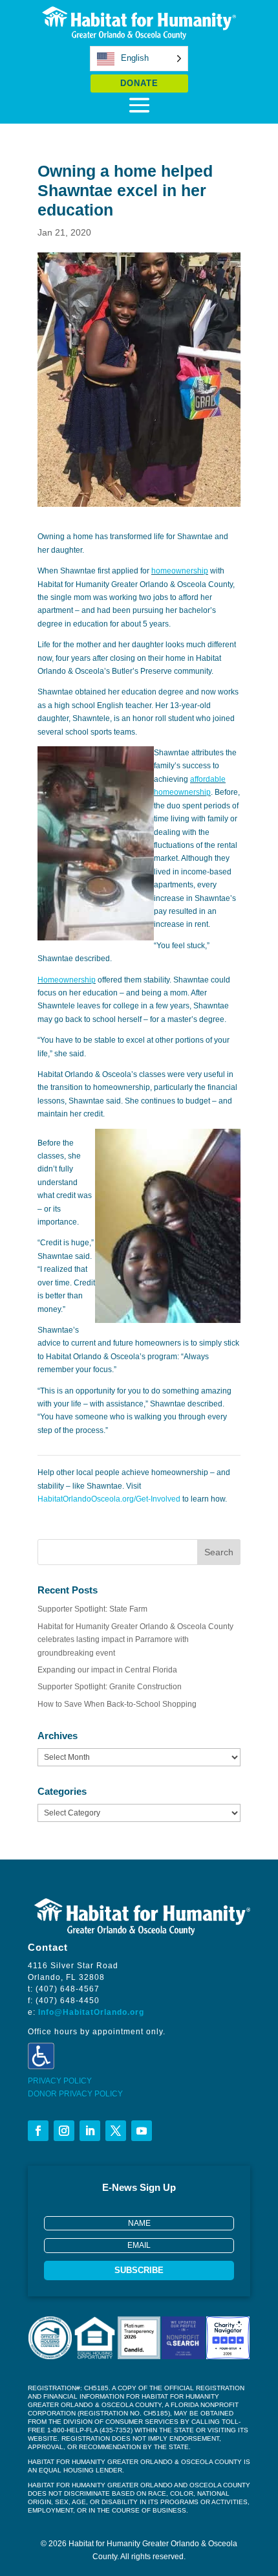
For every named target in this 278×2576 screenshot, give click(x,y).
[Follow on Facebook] (38, 2131)
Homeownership (67, 980)
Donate (139, 83)
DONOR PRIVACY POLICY (75, 2094)
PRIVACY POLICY (60, 2081)
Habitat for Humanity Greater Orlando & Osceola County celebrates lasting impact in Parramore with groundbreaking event (135, 1640)
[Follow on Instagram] (64, 2131)
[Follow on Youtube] (142, 2131)
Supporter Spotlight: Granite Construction (110, 1687)
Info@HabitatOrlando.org (91, 2012)
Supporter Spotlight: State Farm (92, 1609)
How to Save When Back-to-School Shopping (117, 1704)
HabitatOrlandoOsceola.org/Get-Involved (109, 1499)
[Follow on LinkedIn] (90, 2131)
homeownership (180, 571)
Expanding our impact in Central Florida (107, 1670)
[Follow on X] (116, 2131)
